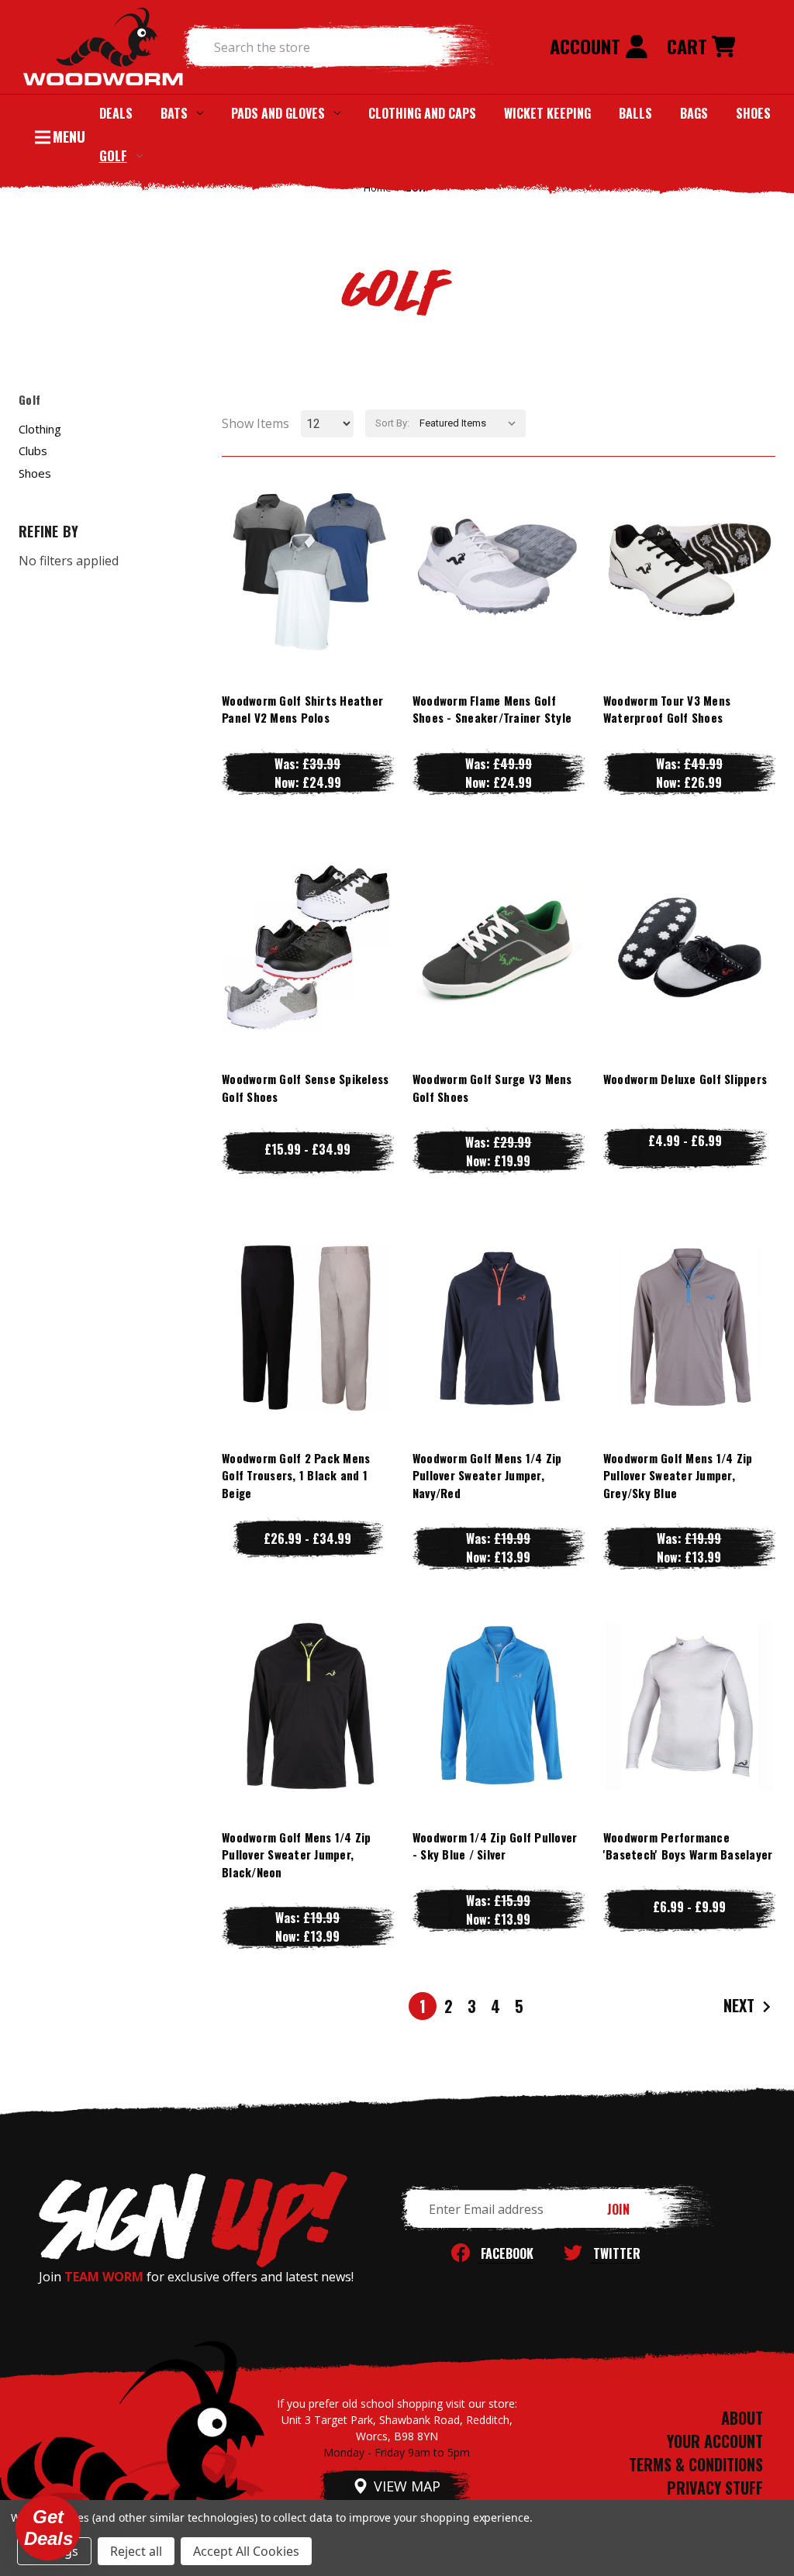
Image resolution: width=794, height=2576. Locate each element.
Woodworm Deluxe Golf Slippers (685, 1079)
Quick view (308, 538)
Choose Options (307, 600)
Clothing (40, 429)
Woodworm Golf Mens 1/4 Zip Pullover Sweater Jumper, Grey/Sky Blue (678, 1475)
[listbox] (471, 423)
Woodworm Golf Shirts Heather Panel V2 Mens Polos (302, 709)
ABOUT (742, 2418)
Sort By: (392, 423)
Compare (301, 569)
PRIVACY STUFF (715, 2488)
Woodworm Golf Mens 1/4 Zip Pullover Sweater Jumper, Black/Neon (297, 1854)
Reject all (136, 2551)
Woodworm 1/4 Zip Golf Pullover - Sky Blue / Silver (495, 1846)
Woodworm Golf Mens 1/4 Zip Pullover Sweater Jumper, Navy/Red (487, 1475)
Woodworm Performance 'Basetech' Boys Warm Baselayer (688, 1846)
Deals (116, 113)
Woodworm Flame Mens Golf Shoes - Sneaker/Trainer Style (492, 709)
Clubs (33, 451)
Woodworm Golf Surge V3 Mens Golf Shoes (492, 1088)
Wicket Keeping (547, 113)
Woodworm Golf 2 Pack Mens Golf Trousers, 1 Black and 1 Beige (296, 1475)
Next (741, 2005)
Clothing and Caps (422, 113)
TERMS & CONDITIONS (696, 2464)
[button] (48, 2528)
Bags (694, 113)
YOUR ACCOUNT (715, 2441)
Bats (174, 113)
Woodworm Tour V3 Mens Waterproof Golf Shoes (667, 709)
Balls (635, 113)
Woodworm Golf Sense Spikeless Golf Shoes (305, 1088)
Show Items (255, 423)
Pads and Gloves (278, 113)
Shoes (753, 113)
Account (587, 46)
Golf (113, 155)
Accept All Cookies (246, 2551)
